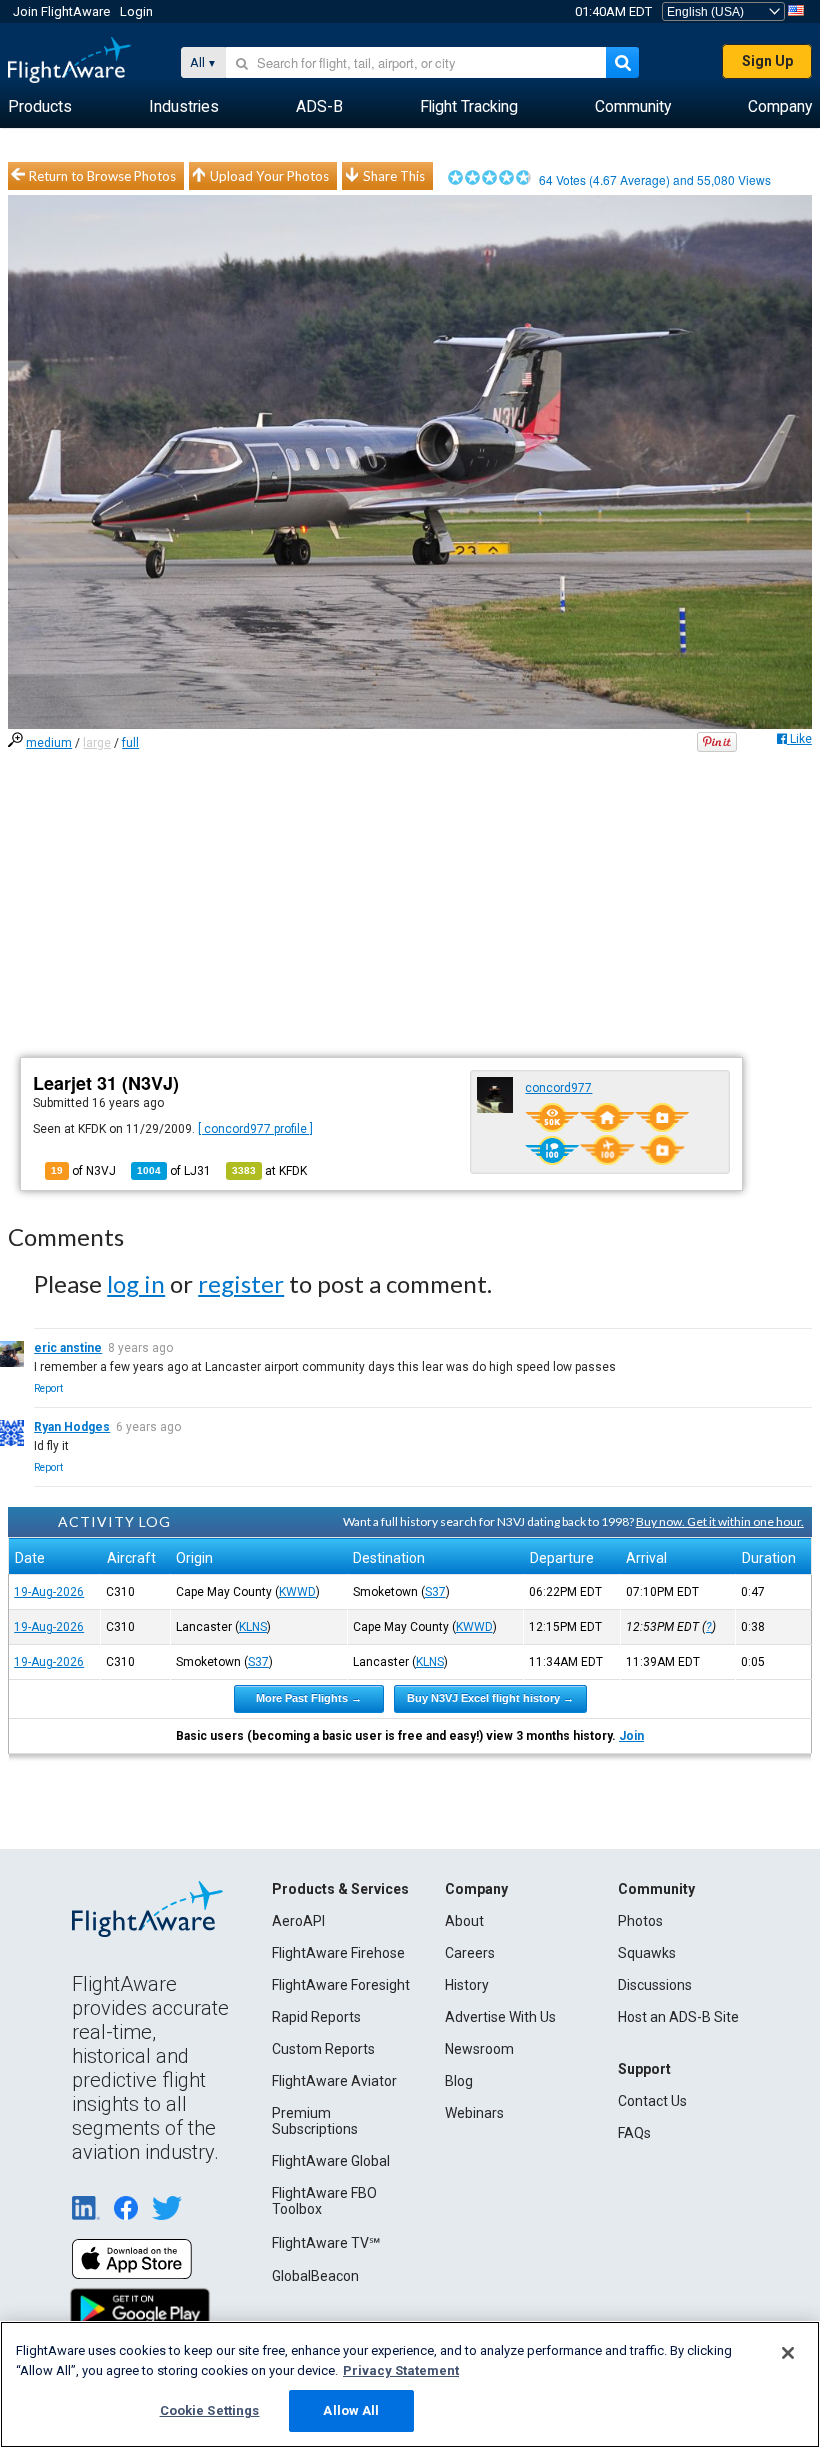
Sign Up (767, 61)
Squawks (647, 1953)
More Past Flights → (309, 1698)
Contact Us (652, 2101)
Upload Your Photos (269, 176)
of (174, 1171)
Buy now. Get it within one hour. (720, 1521)
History (467, 1985)
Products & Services (340, 1889)
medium (49, 743)
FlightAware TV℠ (326, 2243)
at (269, 1171)
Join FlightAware (61, 11)
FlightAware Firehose (338, 1953)
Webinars (474, 2113)
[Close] (788, 2353)
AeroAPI (298, 1921)
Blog (459, 2081)
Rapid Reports (316, 2017)
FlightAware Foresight (341, 1985)
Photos (640, 1921)
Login (136, 11)
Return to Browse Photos (102, 176)
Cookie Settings (210, 2410)
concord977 (558, 1088)
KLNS (253, 1627)
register (241, 1283)
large (97, 743)
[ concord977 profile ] (255, 1129)
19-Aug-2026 (49, 1592)
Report (48, 1388)
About (464, 1921)
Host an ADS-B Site (678, 2017)
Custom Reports (323, 2049)
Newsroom (479, 2049)
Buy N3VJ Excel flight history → (490, 1698)
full (130, 743)
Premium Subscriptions (315, 2121)
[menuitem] (40, 107)
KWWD (297, 1592)
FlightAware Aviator (334, 2081)
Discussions (655, 1985)
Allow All (351, 2410)
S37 (435, 1592)
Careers (470, 1953)
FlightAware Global (331, 2161)
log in (136, 1283)
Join (631, 1736)
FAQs (634, 2133)
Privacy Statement (401, 2370)
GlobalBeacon (315, 2276)
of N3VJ (83, 1171)
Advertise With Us (500, 2017)
